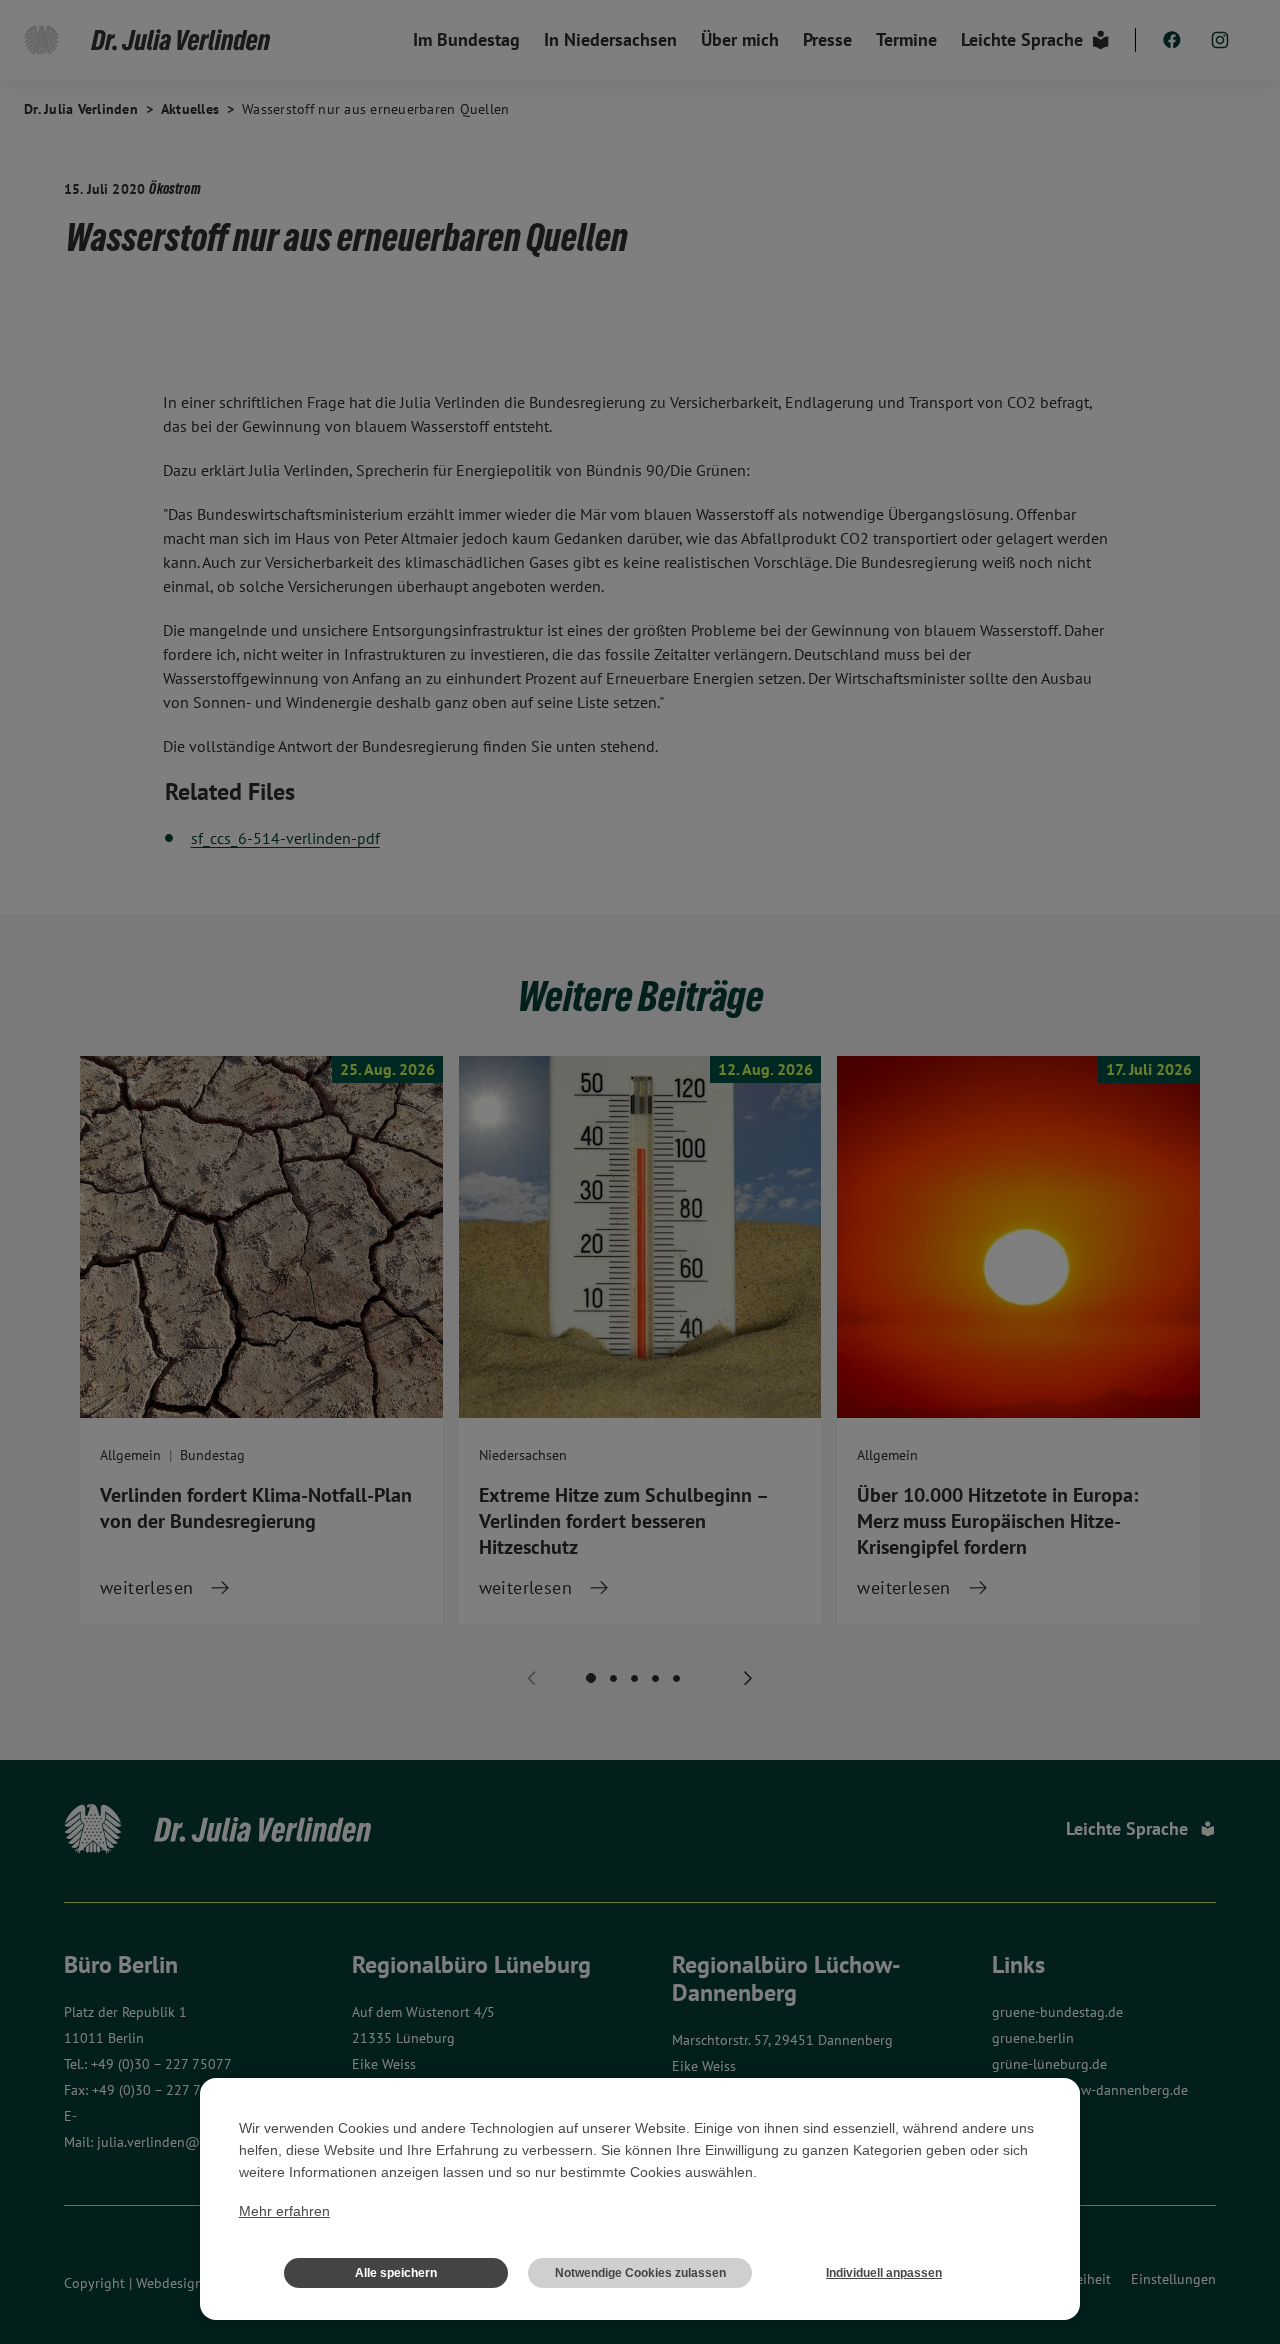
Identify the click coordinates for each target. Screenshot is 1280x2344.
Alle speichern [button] (396, 2273)
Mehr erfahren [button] (284, 2211)
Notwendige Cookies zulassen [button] (640, 2273)
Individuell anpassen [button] (884, 2273)
